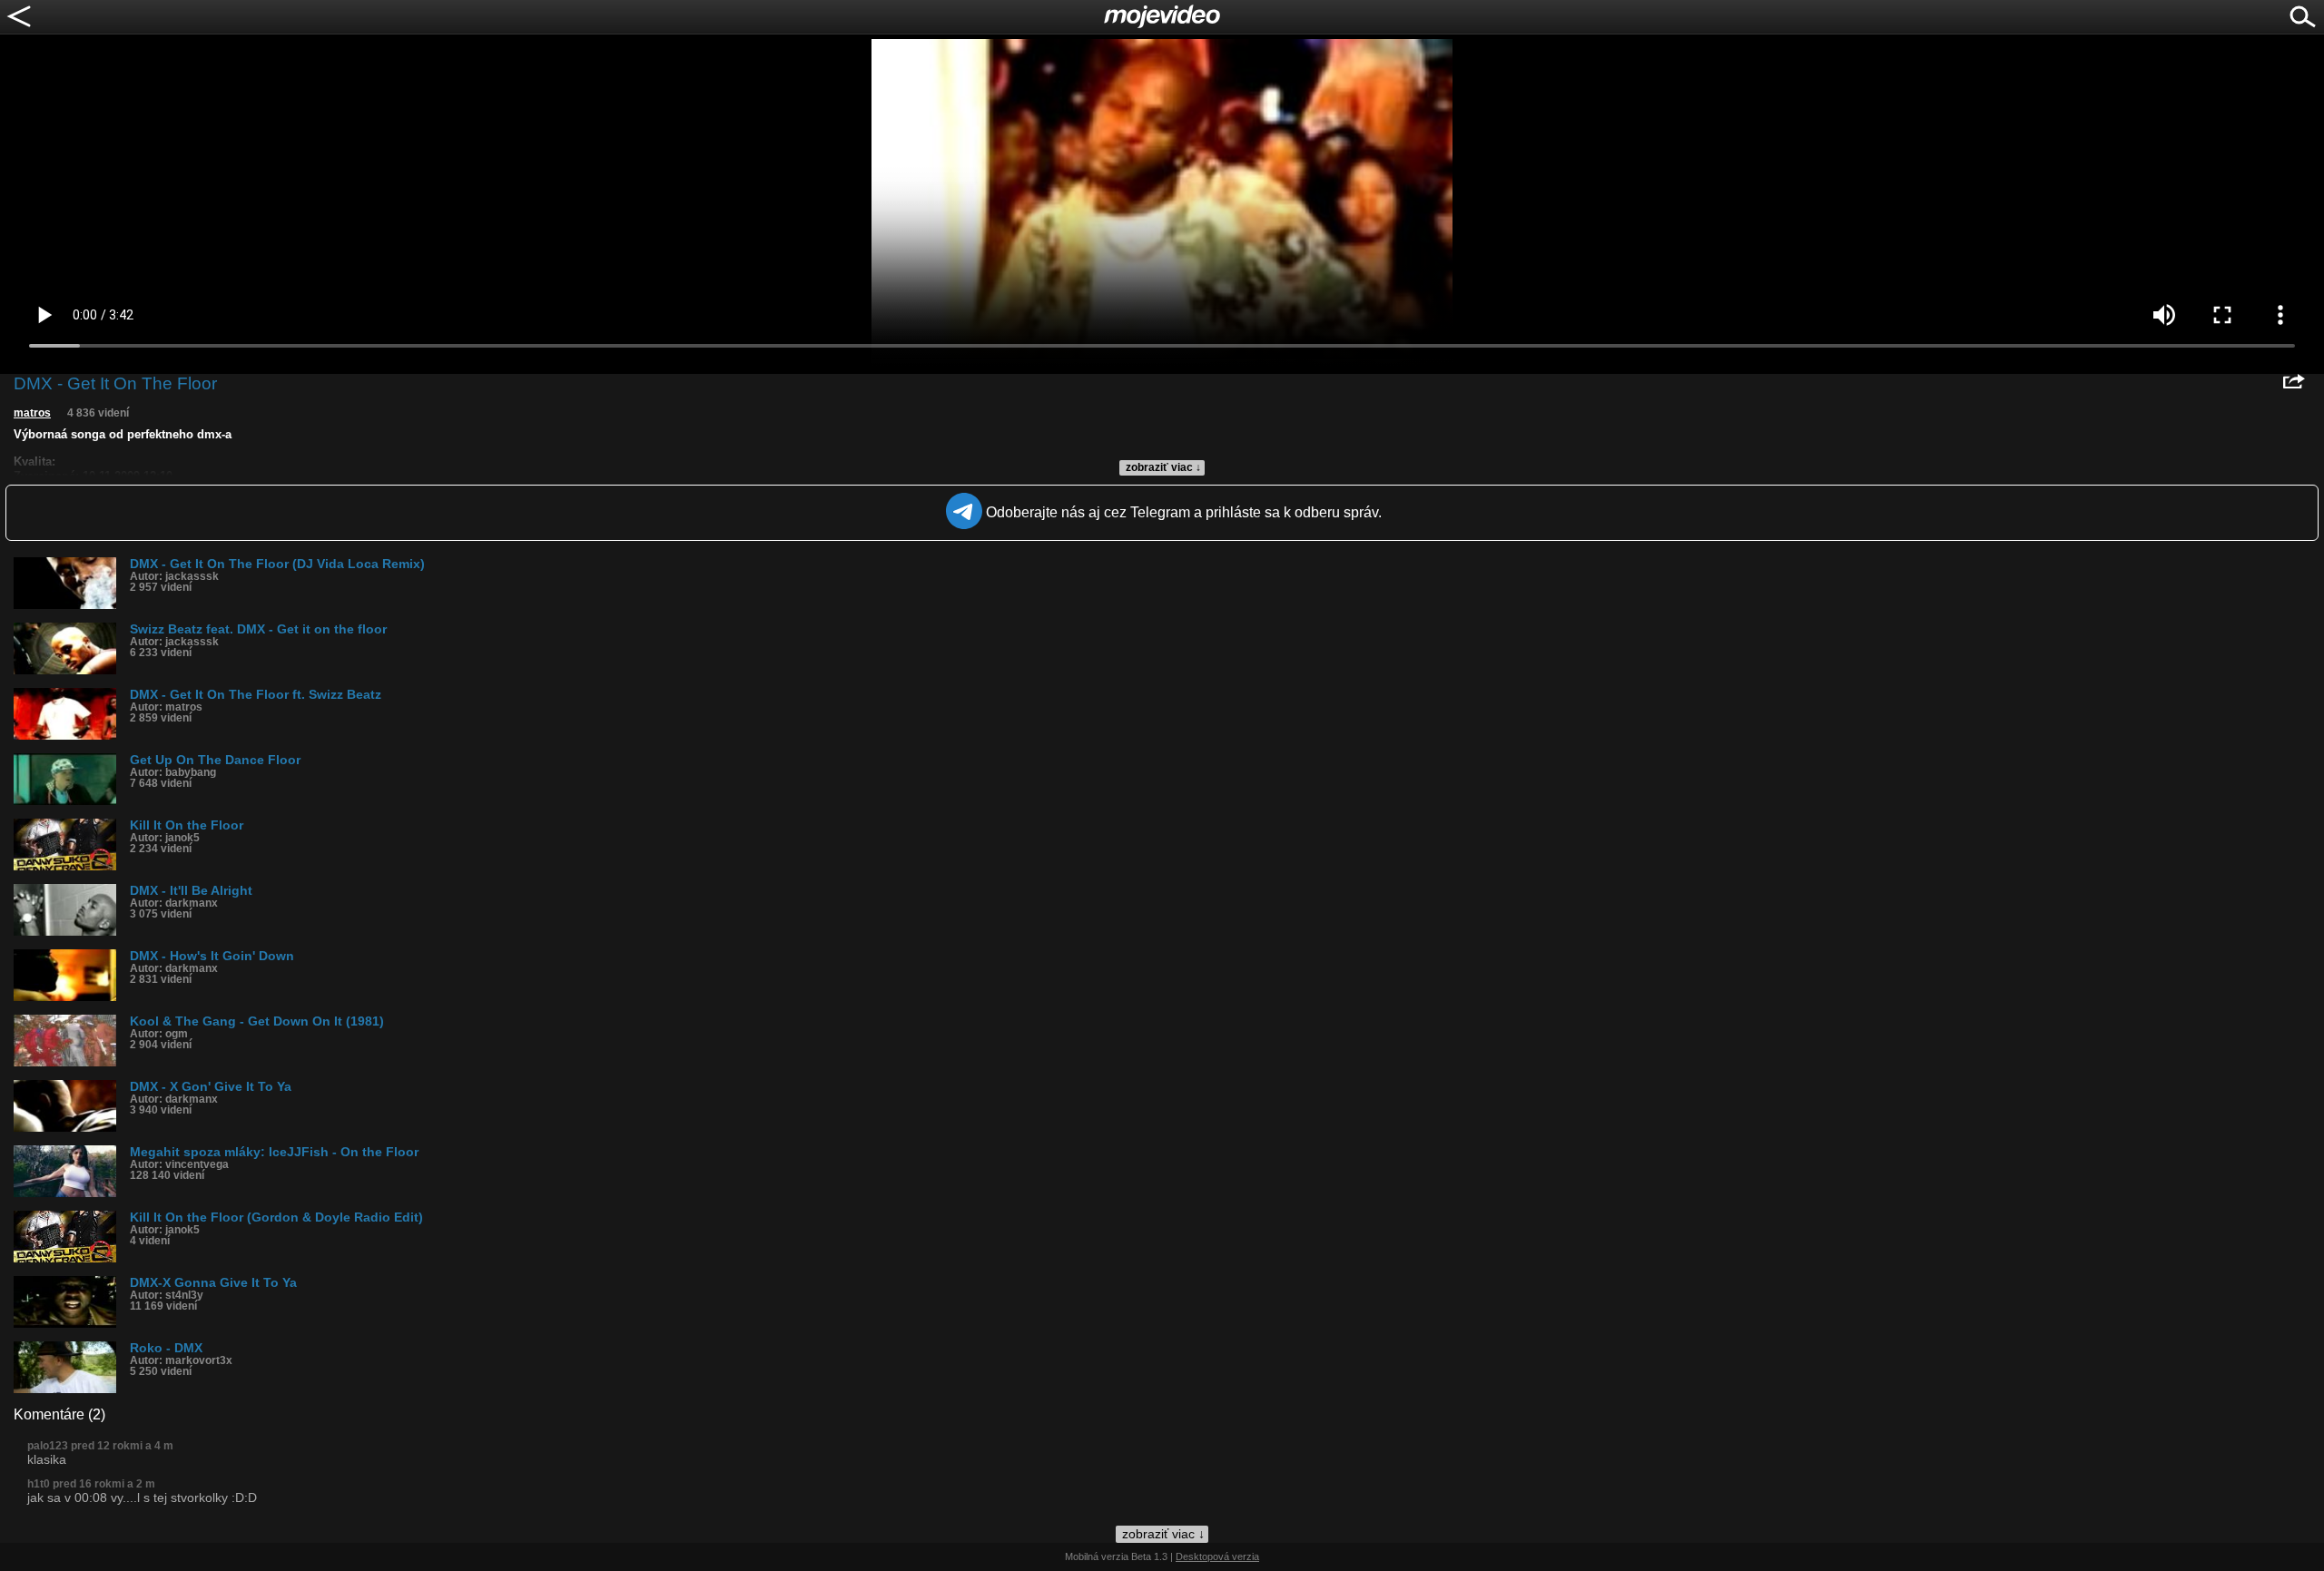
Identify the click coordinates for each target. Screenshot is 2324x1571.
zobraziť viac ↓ (1163, 467)
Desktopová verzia (1217, 1556)
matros (32, 413)
